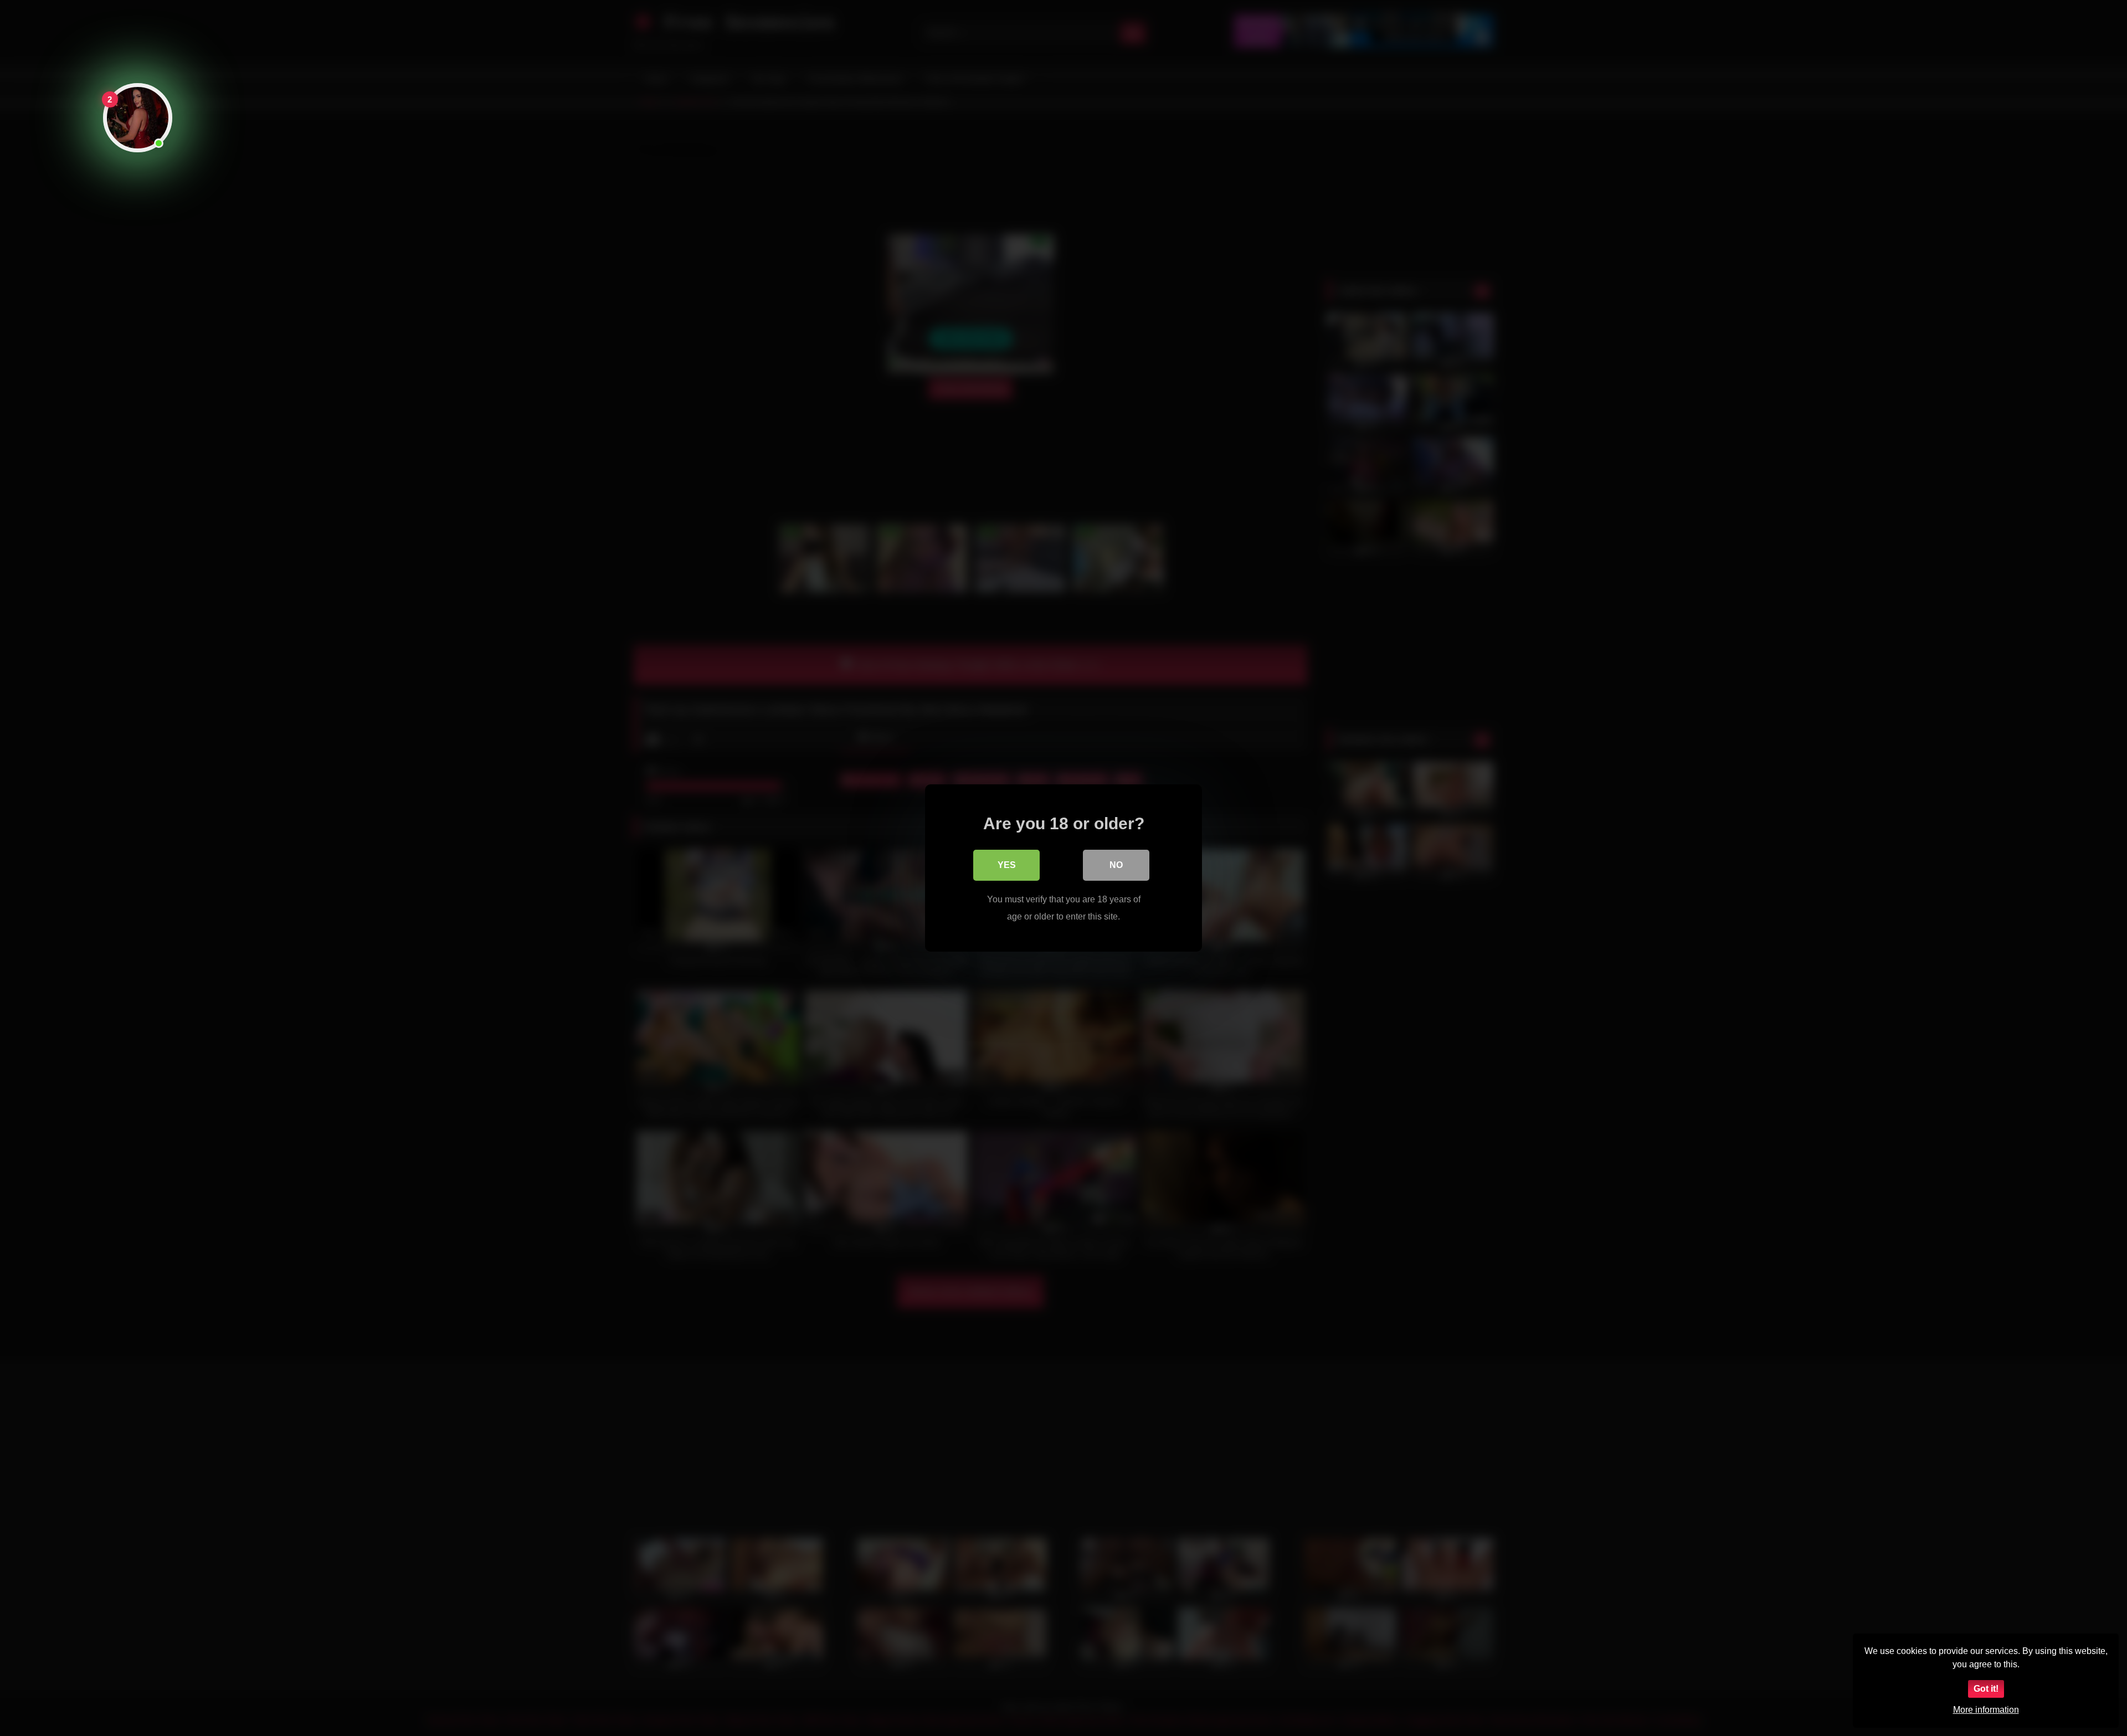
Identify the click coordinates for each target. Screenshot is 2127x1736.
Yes (1007, 865)
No (1116, 865)
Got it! (1986, 1689)
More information (1986, 1710)
